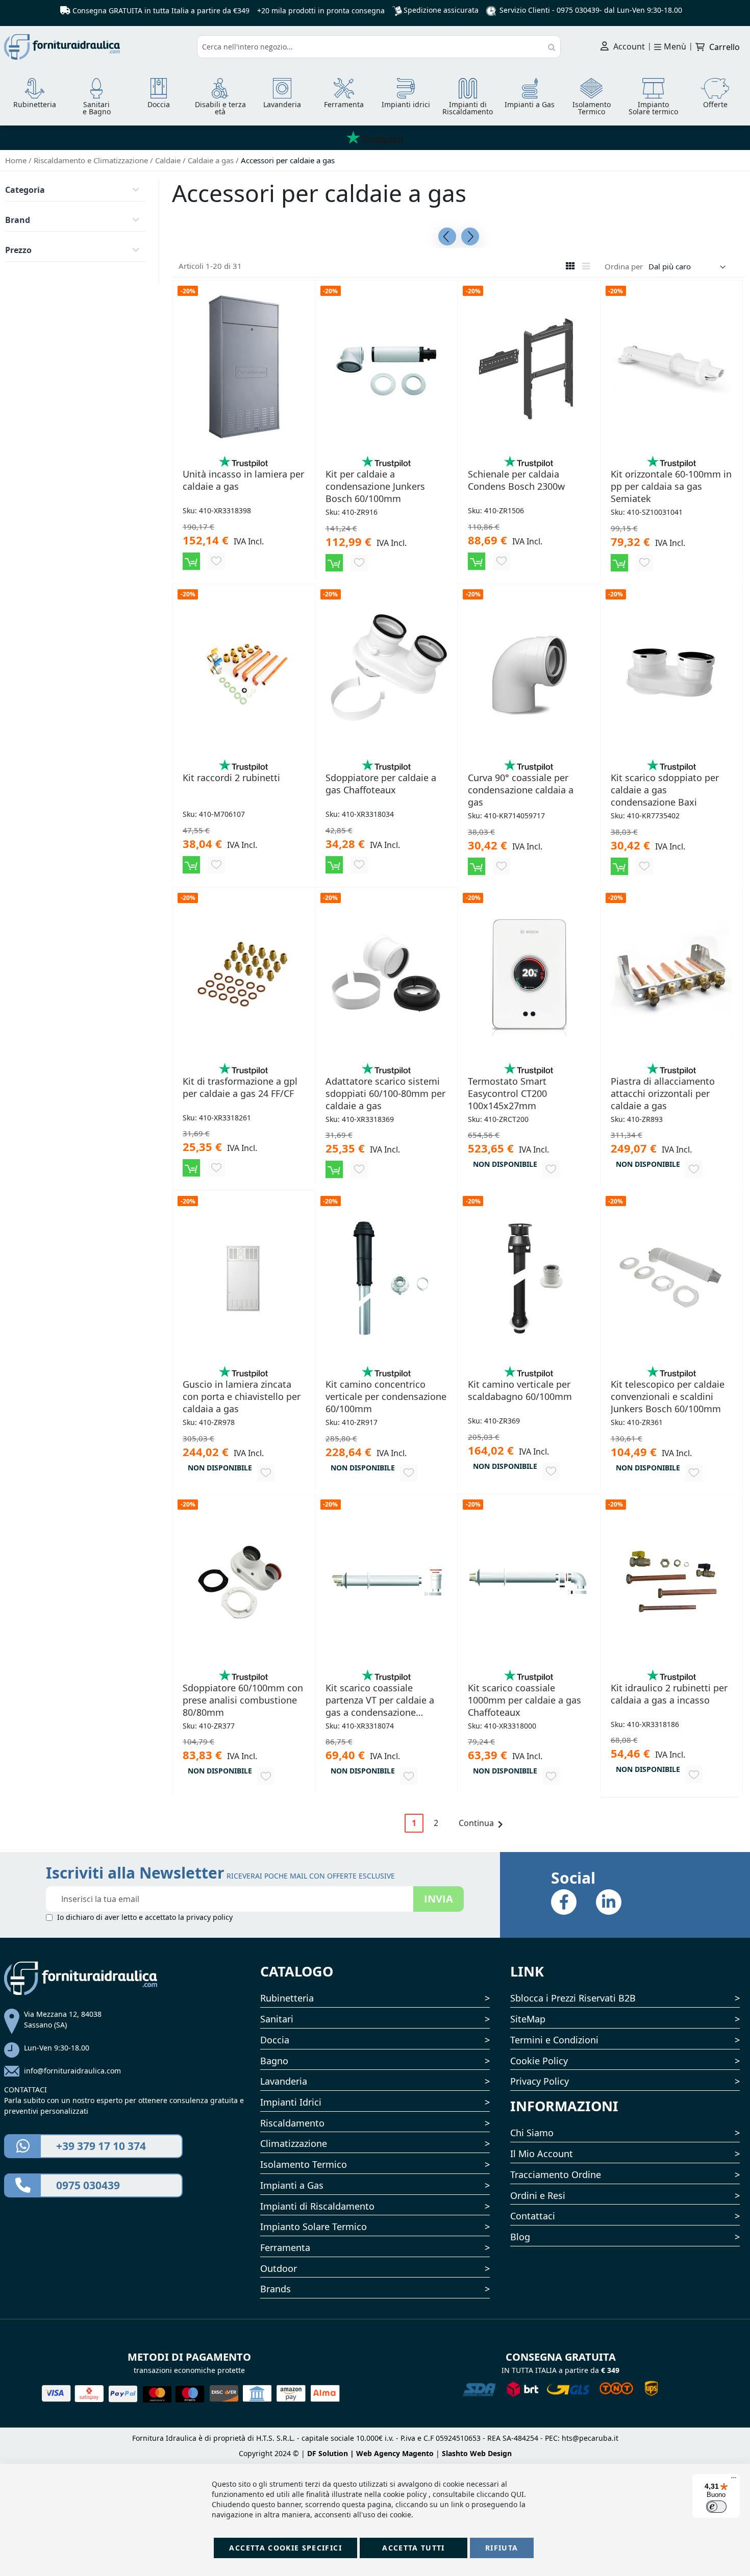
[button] (216, 561)
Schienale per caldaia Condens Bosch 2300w (516, 480)
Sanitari (277, 2019)
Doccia (275, 2040)
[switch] (716, 2507)
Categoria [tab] (25, 190)
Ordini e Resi (538, 2195)
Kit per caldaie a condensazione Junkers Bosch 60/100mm (375, 486)
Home (17, 160)
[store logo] (97, 47)
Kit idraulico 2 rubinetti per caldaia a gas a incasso (669, 1694)
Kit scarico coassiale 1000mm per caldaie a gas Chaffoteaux (524, 1700)
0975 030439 (578, 10)
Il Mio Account (542, 2154)
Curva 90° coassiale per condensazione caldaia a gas (521, 790)
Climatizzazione (294, 2143)
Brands (276, 2289)
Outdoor (279, 2268)
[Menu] (734, 2480)
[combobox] (379, 47)
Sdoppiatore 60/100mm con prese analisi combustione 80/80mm (243, 1700)
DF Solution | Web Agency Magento (370, 2453)
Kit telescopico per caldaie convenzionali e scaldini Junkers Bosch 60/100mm (668, 1396)
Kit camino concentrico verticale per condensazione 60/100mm (386, 1396)
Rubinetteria (287, 1998)
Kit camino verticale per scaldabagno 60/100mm (520, 1390)
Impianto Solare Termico (314, 2227)
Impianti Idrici (291, 2102)
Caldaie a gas (212, 160)
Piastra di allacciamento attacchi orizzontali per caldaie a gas (663, 1093)
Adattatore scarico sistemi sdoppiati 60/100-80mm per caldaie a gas (385, 1093)
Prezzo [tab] (18, 250)
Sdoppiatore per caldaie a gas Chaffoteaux (381, 784)
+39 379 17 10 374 (101, 2146)
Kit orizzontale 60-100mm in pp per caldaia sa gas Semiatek (671, 486)
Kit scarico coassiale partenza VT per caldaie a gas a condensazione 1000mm (380, 1700)
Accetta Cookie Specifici (285, 2548)
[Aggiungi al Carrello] (191, 561)
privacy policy (209, 1917)
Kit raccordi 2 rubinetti (231, 778)
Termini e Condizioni (554, 2040)
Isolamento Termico (304, 2164)
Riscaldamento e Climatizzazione (92, 160)
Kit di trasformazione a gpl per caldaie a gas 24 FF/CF (240, 1087)
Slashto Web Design (477, 2453)
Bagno (274, 2061)
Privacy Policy (540, 2081)
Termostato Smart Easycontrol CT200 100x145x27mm (507, 1093)
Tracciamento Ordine (556, 2174)
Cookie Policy (539, 2061)
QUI (517, 2494)
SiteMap (528, 2019)
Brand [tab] (18, 220)
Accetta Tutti (414, 2548)
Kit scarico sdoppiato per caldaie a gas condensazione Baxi (665, 790)
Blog (520, 2237)
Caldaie (169, 160)
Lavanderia (284, 2081)
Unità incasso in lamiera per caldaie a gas (243, 480)
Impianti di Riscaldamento (317, 2206)
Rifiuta (502, 2548)
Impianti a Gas (292, 2185)
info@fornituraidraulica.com (72, 2071)
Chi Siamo (532, 2133)
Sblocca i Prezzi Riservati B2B (573, 1998)
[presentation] (447, 236)
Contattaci (533, 2216)
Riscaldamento (292, 2123)
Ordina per (624, 266)
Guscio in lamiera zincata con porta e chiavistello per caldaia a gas (242, 1396)
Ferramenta (285, 2247)
